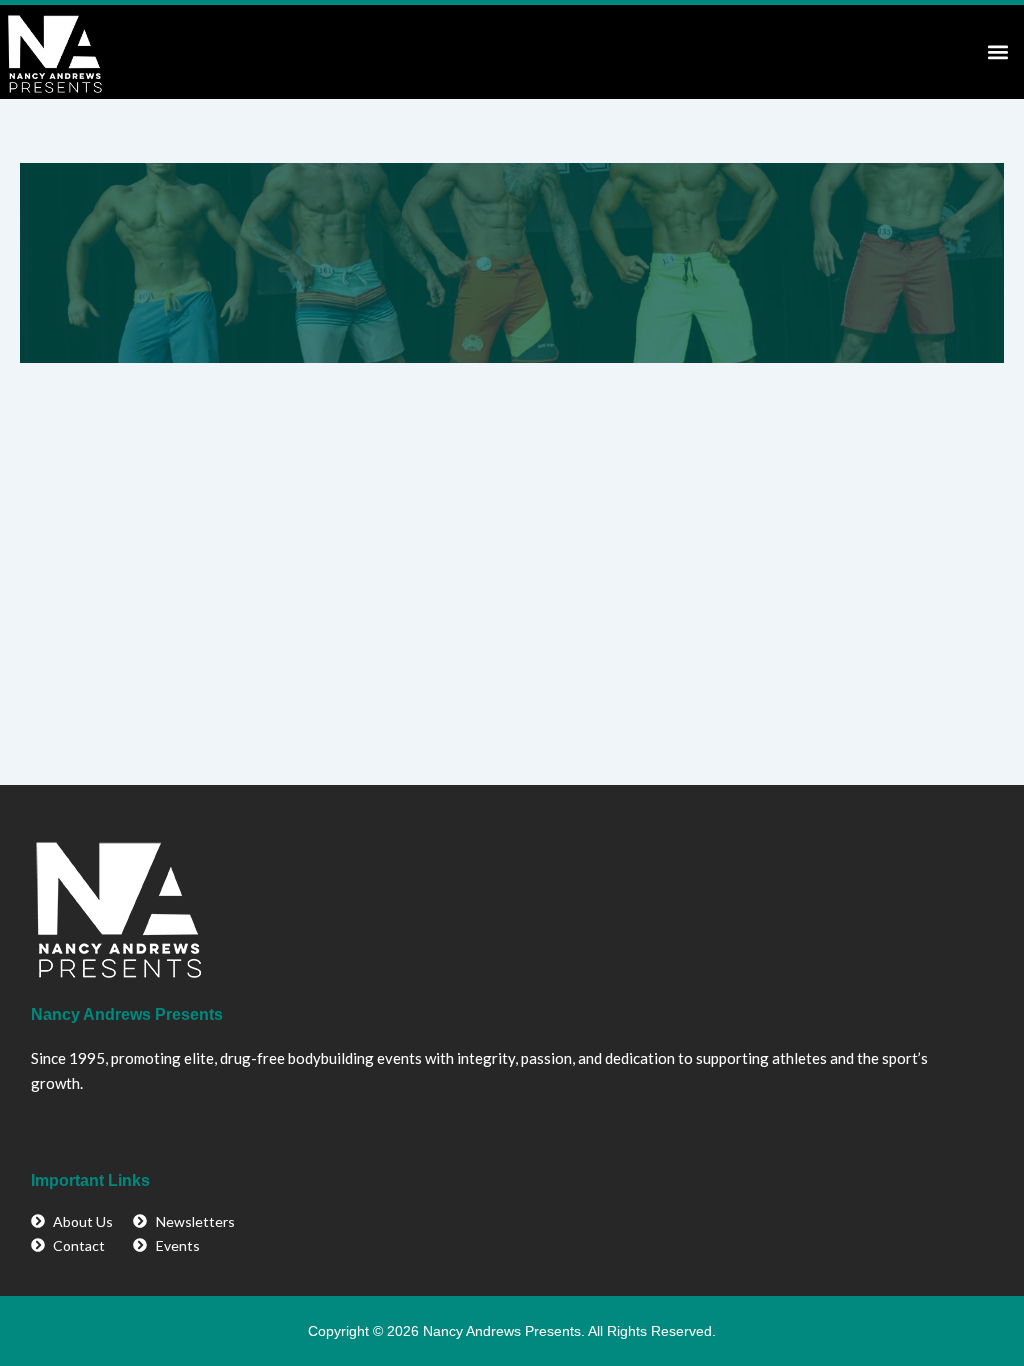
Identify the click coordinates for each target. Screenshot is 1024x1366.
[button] (997, 51)
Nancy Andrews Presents (127, 1014)
